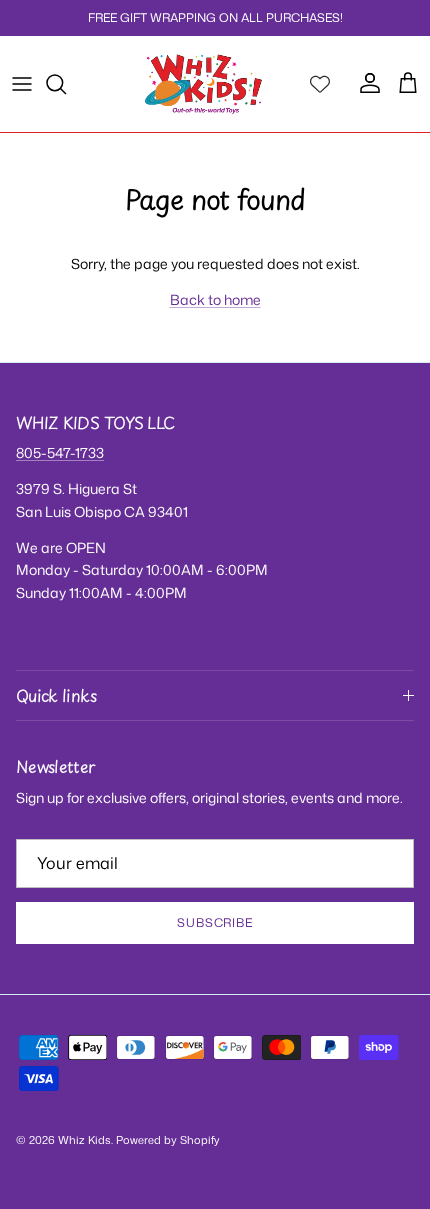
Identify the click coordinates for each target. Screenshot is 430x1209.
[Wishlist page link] (320, 84)
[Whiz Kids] (203, 84)
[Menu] (22, 84)
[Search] (66, 84)
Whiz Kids (84, 1140)
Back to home (215, 299)
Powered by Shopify (168, 1140)
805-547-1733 (60, 452)
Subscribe (215, 922)
